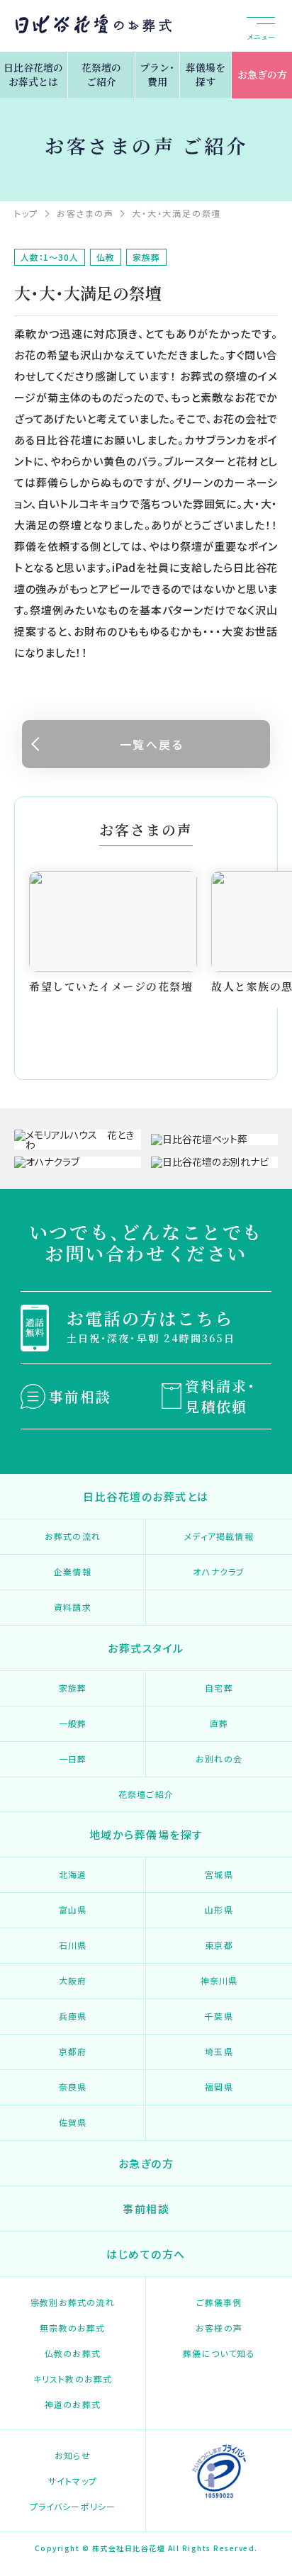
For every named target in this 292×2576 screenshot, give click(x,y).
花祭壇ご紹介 (146, 1794)
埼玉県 (219, 2051)
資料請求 (73, 1607)
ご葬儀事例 (219, 2302)
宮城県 (219, 1874)
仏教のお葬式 (73, 2353)
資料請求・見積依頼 (220, 1396)
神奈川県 (219, 1980)
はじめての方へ (146, 2254)
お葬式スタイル (146, 1648)
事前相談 (80, 1396)
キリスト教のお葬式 (73, 2379)
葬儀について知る (219, 2353)
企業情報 (73, 1571)
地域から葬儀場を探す (146, 1834)
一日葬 (73, 1759)
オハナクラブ (219, 1571)
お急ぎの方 (262, 74)
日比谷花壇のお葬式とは (33, 74)
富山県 (73, 1909)
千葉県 (219, 2016)
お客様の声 (219, 2328)
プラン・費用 (157, 74)
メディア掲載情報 (219, 1536)
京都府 (73, 2051)
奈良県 (73, 2087)
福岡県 (219, 2087)
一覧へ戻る (152, 744)
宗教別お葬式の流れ (73, 2302)
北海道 (73, 1874)
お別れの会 (219, 1759)
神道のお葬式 (73, 2404)
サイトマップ (73, 2481)
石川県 (73, 1945)
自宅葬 (219, 1688)
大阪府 (73, 1980)
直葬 (219, 1723)
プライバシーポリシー (73, 2506)
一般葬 (73, 1723)
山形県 (219, 1909)
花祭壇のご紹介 (101, 74)
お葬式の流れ (73, 1536)
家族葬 (73, 1688)
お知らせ (73, 2455)
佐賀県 (73, 2122)
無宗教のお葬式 (72, 2328)
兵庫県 (73, 2016)
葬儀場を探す (206, 74)
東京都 (219, 1945)
